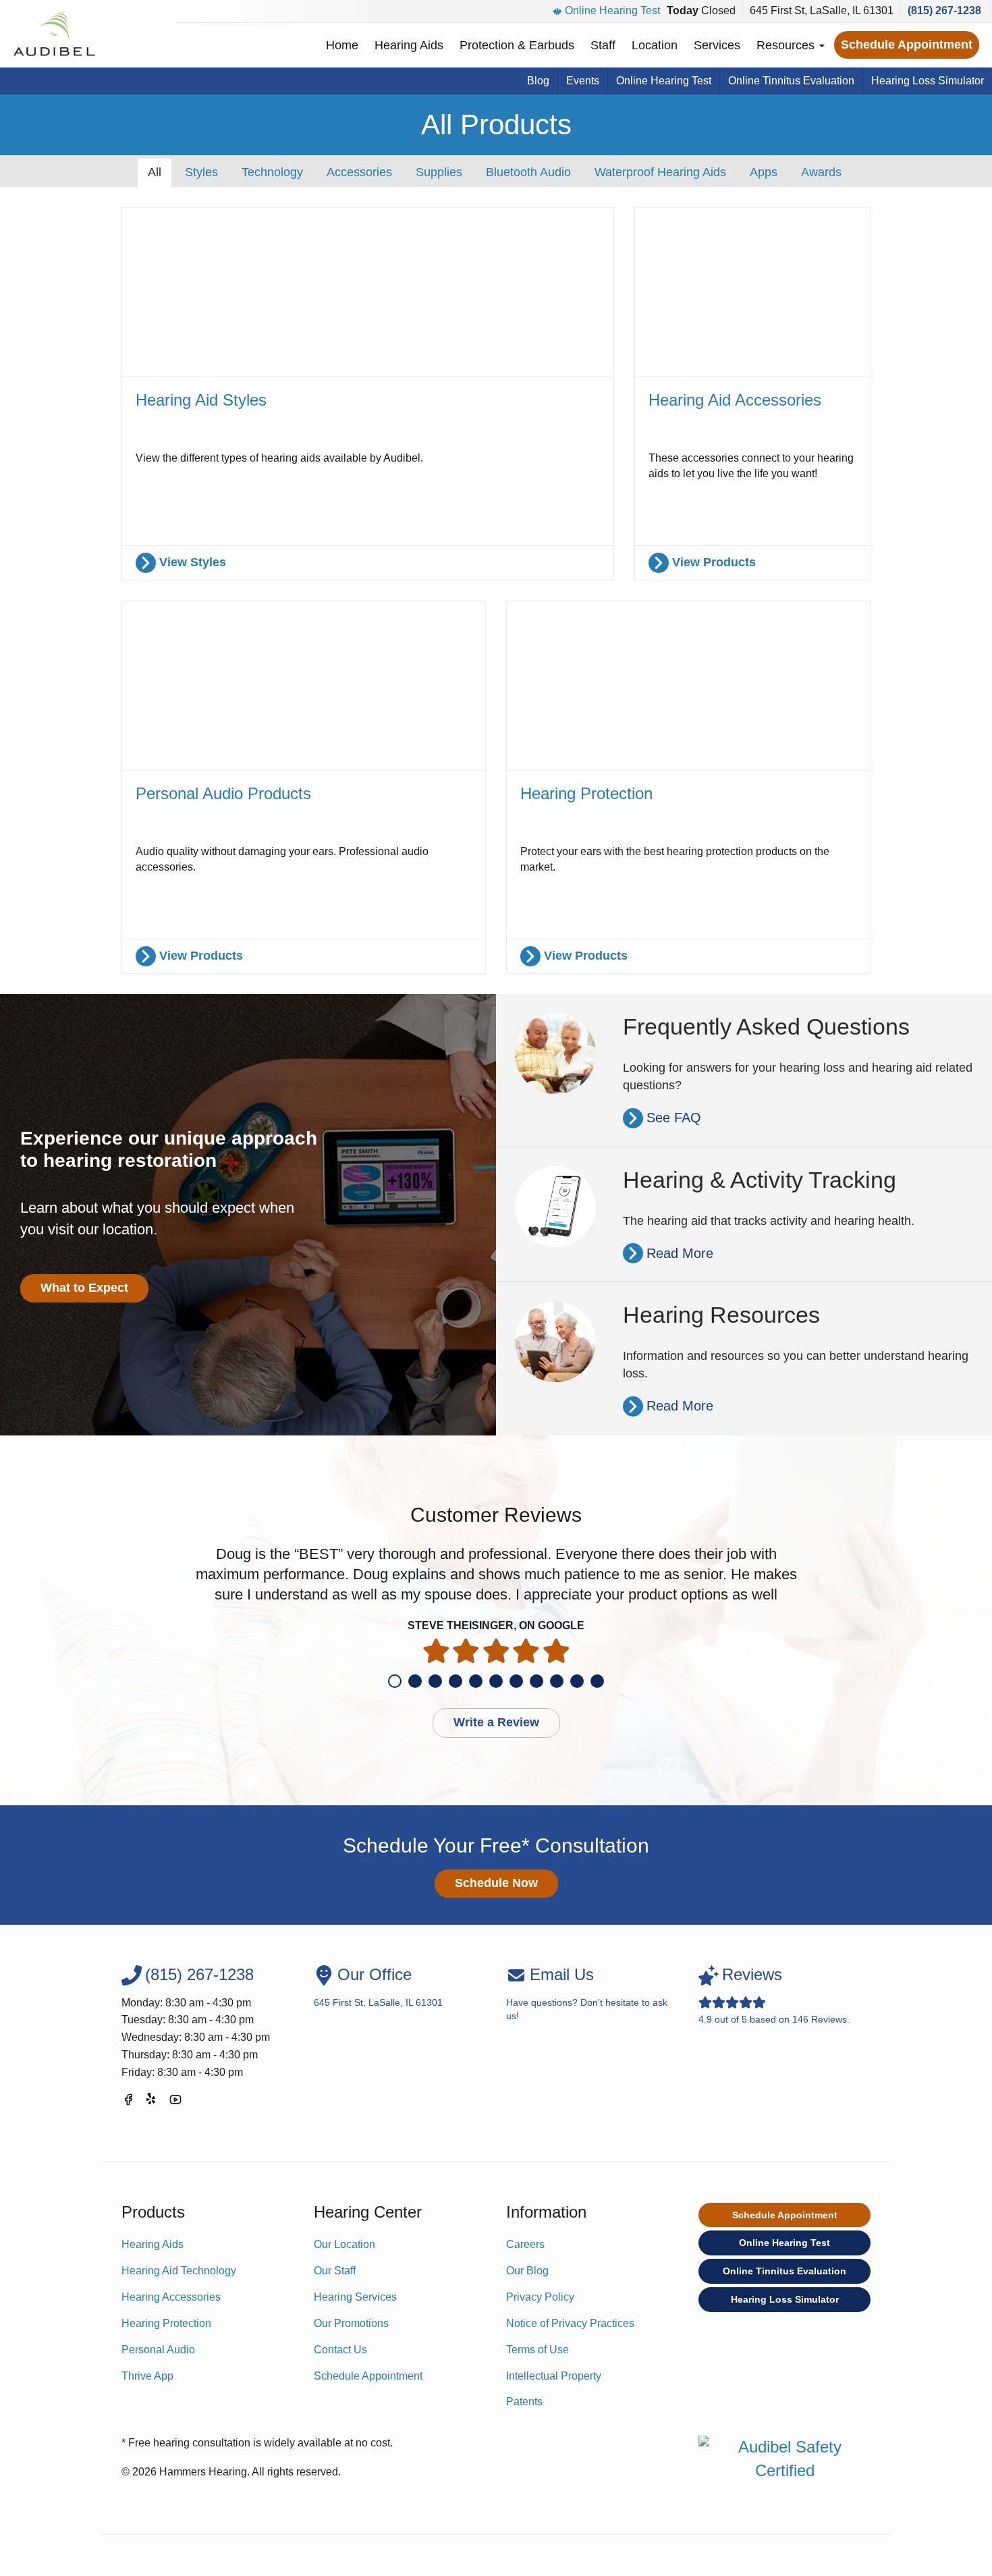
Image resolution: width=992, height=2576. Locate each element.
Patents (524, 2402)
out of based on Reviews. (774, 1995)
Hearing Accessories (171, 2297)
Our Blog (527, 2271)
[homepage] (54, 34)
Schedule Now (496, 1883)
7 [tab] (516, 1681)
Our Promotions (351, 2323)
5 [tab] (476, 1681)
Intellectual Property (554, 2376)
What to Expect (84, 1288)
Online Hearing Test (612, 10)
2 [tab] (415, 1681)
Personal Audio (158, 2350)
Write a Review (496, 1722)
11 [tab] (597, 1681)
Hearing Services (355, 2297)
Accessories (359, 172)
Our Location (345, 2244)
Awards (821, 172)
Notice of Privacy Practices (570, 2323)
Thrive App (147, 2376)
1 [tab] (395, 1681)
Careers (525, 2244)
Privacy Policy (540, 2297)
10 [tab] (577, 1681)
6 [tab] (496, 1681)
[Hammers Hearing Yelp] (152, 2102)
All (155, 172)
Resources (787, 45)
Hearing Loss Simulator (928, 81)
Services (717, 45)
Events (583, 81)
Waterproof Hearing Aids (660, 172)
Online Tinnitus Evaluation (791, 81)
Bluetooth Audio (528, 172)
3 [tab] (435, 1681)
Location (655, 45)
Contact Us (340, 2350)
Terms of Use (538, 2350)
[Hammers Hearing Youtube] (175, 2102)
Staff (603, 45)
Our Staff (335, 2271)
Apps (764, 172)
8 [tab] (536, 1681)
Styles (201, 172)
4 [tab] (456, 1681)
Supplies (439, 172)
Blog (538, 81)
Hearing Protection (166, 2323)
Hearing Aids (409, 45)
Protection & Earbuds (517, 45)
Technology (272, 172)
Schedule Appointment (907, 45)
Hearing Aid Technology (179, 2271)
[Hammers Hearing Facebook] (128, 2102)
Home (342, 45)
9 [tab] (557, 1681)
